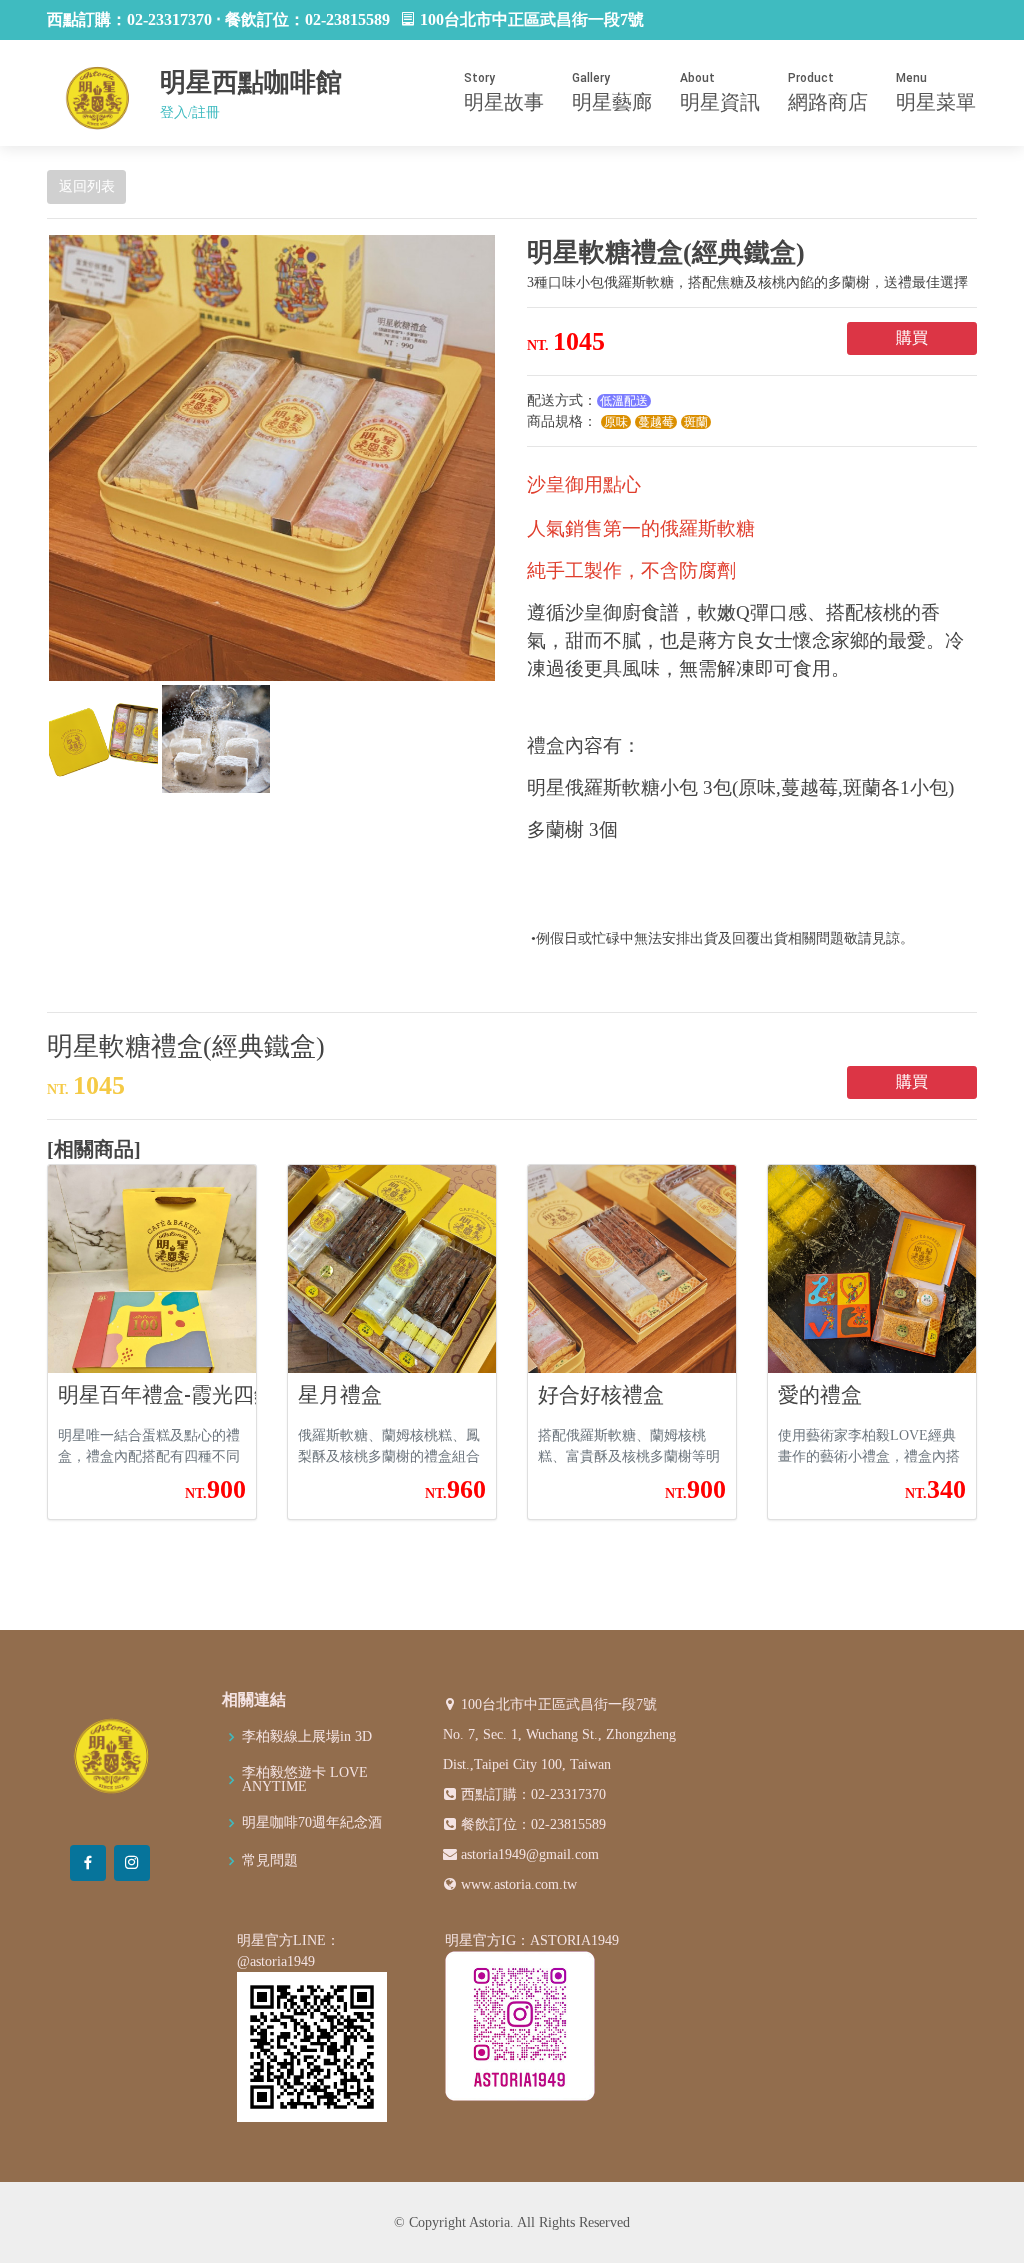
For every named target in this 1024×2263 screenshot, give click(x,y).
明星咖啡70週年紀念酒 (312, 1823)
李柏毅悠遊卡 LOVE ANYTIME (305, 1780)
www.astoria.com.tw (519, 1884)
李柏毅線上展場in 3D (307, 1737)
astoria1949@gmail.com (530, 1854)
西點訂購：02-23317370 (533, 1794)
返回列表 (87, 186)
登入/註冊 (190, 112)
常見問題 (270, 1861)
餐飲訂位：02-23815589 (533, 1824)
